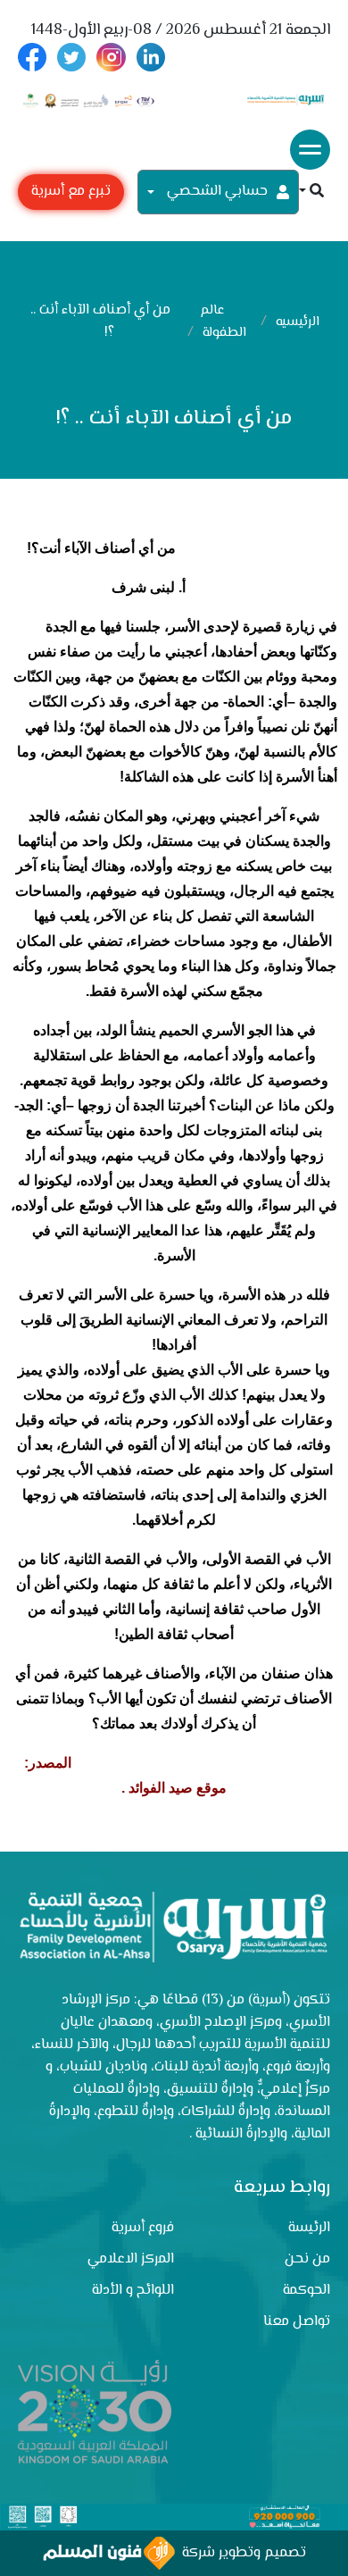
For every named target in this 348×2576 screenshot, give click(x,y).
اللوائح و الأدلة (133, 2291)
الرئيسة (309, 2228)
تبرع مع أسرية (71, 192)
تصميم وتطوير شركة (240, 2553)
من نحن (307, 2259)
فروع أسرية (143, 2228)
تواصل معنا (297, 2322)
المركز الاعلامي (131, 2259)
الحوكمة (307, 2291)
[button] (311, 192)
